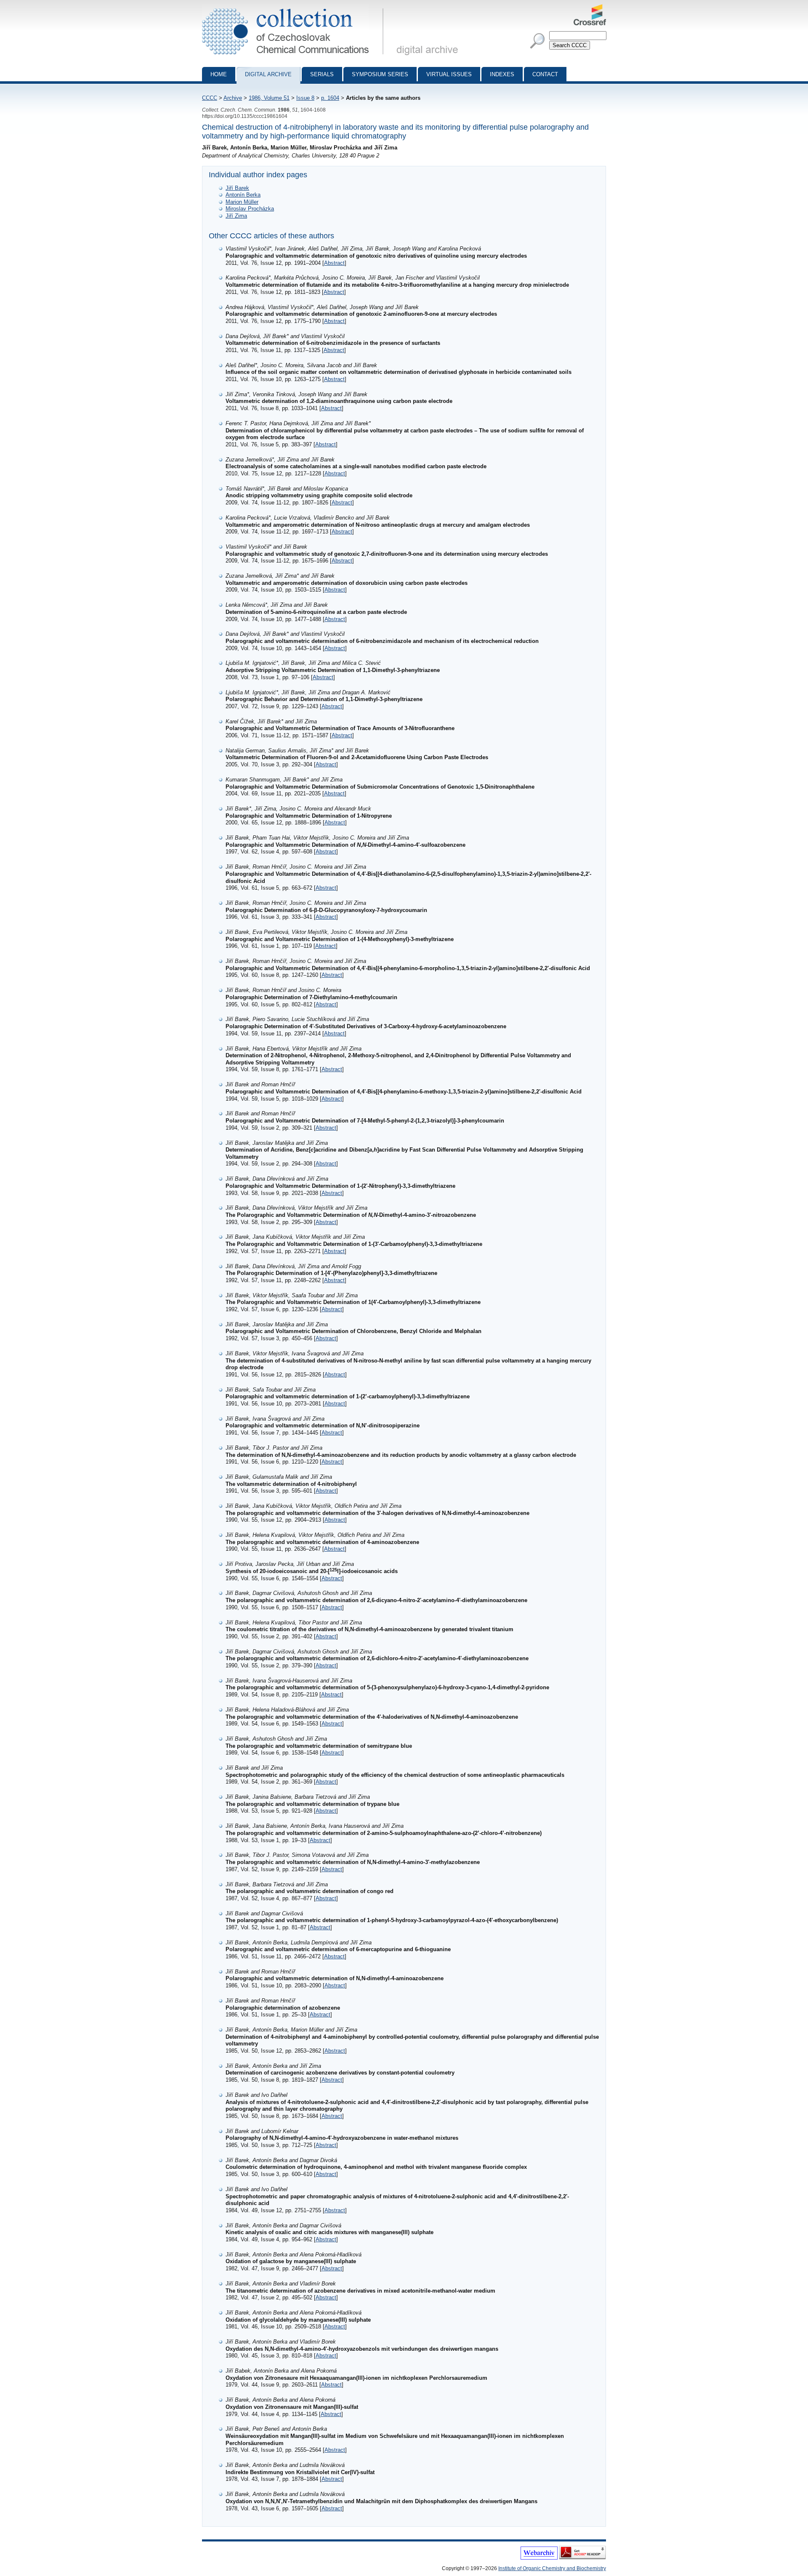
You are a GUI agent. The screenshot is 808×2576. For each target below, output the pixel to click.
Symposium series (380, 74)
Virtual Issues (449, 74)
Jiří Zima (236, 216)
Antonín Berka (243, 195)
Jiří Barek (237, 188)
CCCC (210, 98)
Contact (545, 74)
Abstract (334, 263)
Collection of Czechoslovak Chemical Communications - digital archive (295, 8)
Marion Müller (242, 202)
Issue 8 (305, 98)
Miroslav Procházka (250, 209)
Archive (233, 98)
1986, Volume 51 (269, 98)
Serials (322, 74)
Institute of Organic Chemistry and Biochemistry (552, 2568)
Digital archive (268, 74)
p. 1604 (330, 98)
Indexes (502, 74)
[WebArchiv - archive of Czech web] (539, 2558)
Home (219, 74)
